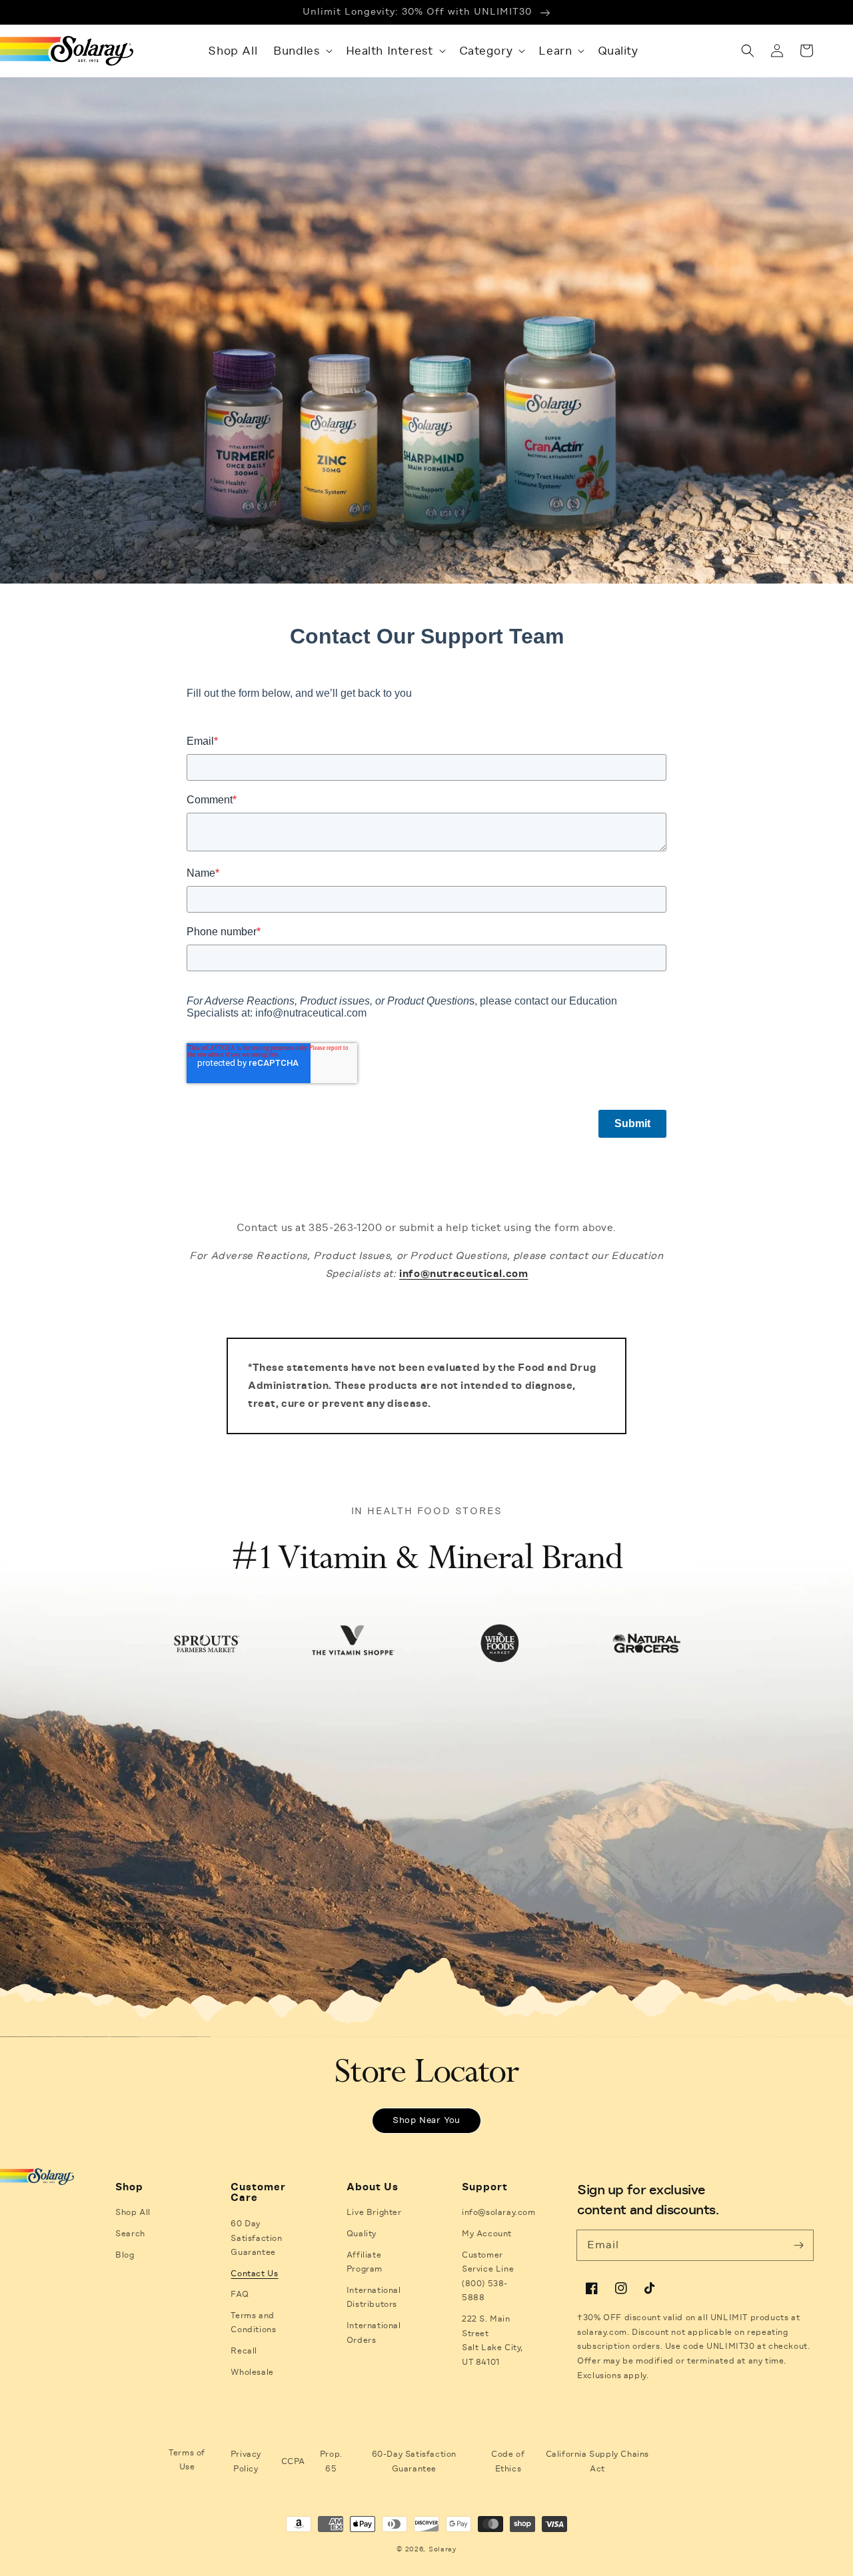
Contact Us (254, 2274)
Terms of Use (187, 2460)
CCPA (293, 2461)
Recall (244, 2351)
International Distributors (374, 2298)
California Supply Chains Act (597, 2461)
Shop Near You (426, 2120)
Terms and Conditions (253, 2323)
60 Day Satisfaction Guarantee (256, 2238)
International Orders (374, 2333)
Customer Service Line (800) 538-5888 (488, 2277)
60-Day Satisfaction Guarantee (414, 2461)
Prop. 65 (331, 2461)
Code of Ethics (508, 2461)
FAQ (240, 2294)
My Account (487, 2234)
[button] (301, 51)
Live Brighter (374, 2212)
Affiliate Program (365, 2262)
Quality (362, 2234)
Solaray (442, 2549)
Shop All (133, 2212)
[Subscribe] (798, 2245)
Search (130, 2234)
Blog (125, 2255)
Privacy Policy (246, 2461)
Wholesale (252, 2372)
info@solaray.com (499, 2212)
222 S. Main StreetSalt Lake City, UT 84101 (492, 2341)
